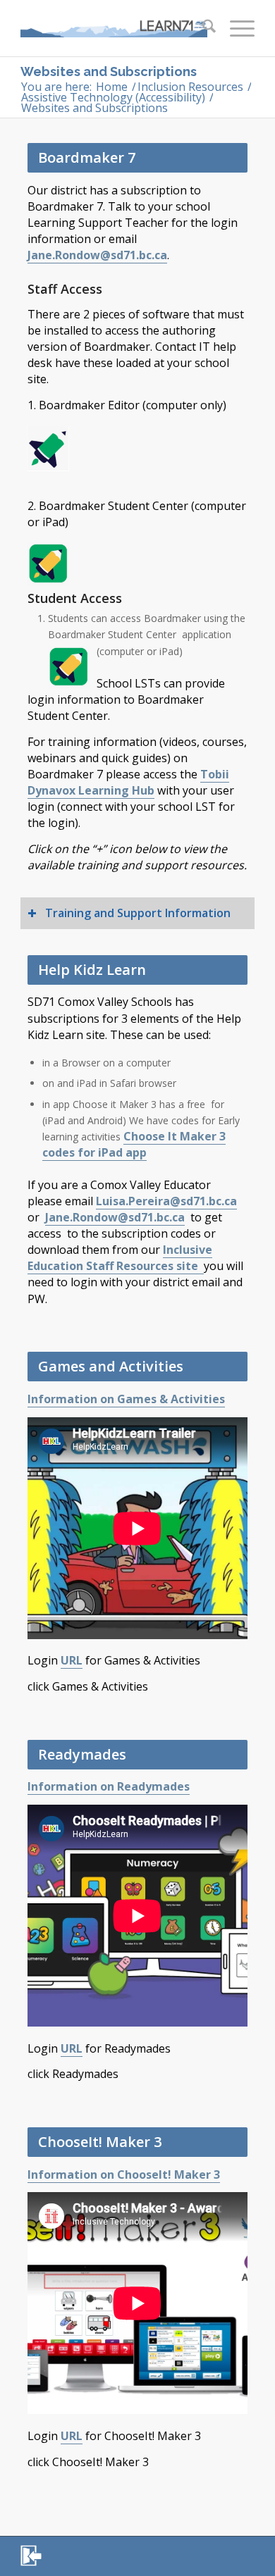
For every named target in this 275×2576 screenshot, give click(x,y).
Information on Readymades (109, 1786)
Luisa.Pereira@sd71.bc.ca (166, 1201)
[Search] (202, 28)
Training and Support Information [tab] (138, 913)
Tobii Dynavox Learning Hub (128, 782)
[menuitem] (202, 28)
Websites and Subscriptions (109, 71)
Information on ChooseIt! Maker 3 (124, 2174)
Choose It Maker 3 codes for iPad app (134, 1144)
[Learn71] (114, 28)
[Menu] (235, 28)
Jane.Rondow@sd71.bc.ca (97, 255)
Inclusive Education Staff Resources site (120, 1258)
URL (72, 1660)
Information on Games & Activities (126, 1399)
